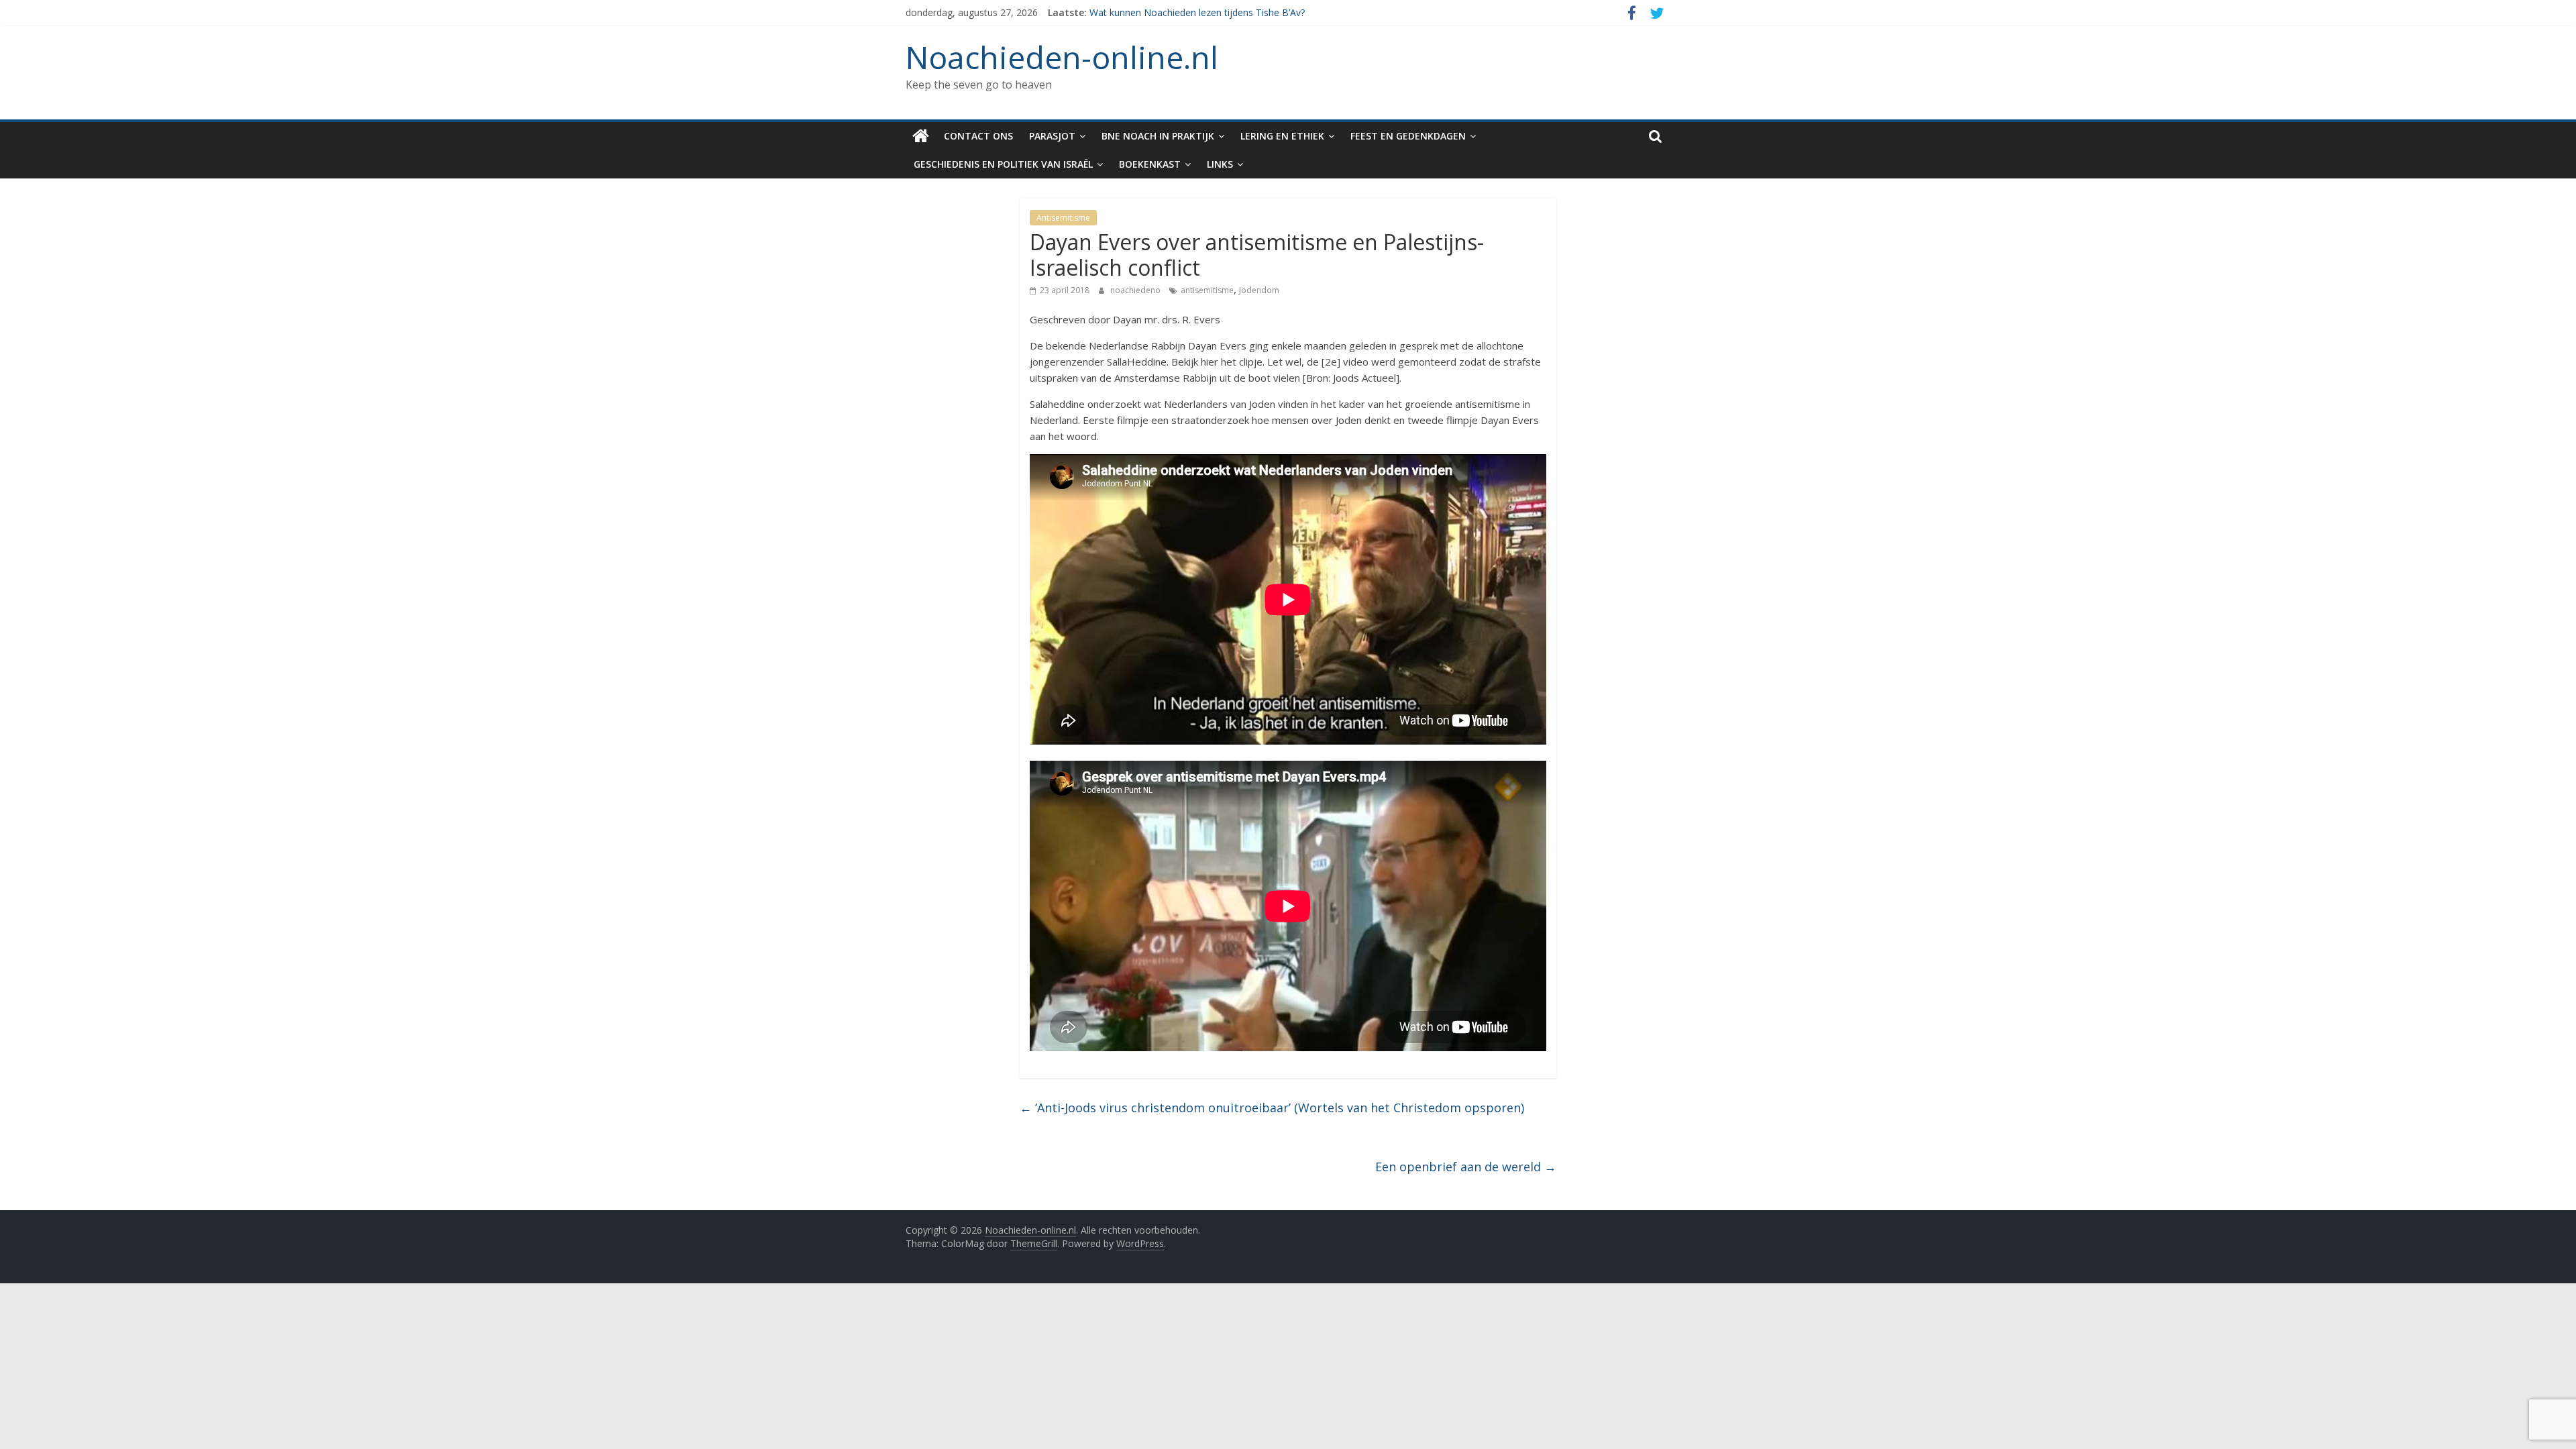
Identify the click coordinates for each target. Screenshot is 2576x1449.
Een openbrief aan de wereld (1466, 1167)
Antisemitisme (1063, 218)
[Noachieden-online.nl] (921, 136)
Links (1220, 164)
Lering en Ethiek (1282, 136)
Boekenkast (1150, 164)
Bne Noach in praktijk (1158, 136)
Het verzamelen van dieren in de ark (1167, 12)
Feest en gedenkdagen (1408, 136)
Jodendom (1259, 290)
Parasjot (1052, 136)
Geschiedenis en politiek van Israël (1003, 164)
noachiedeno (1136, 290)
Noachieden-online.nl (1062, 57)
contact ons (978, 136)
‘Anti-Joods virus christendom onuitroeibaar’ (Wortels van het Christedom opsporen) (1272, 1108)
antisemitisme (1207, 290)
